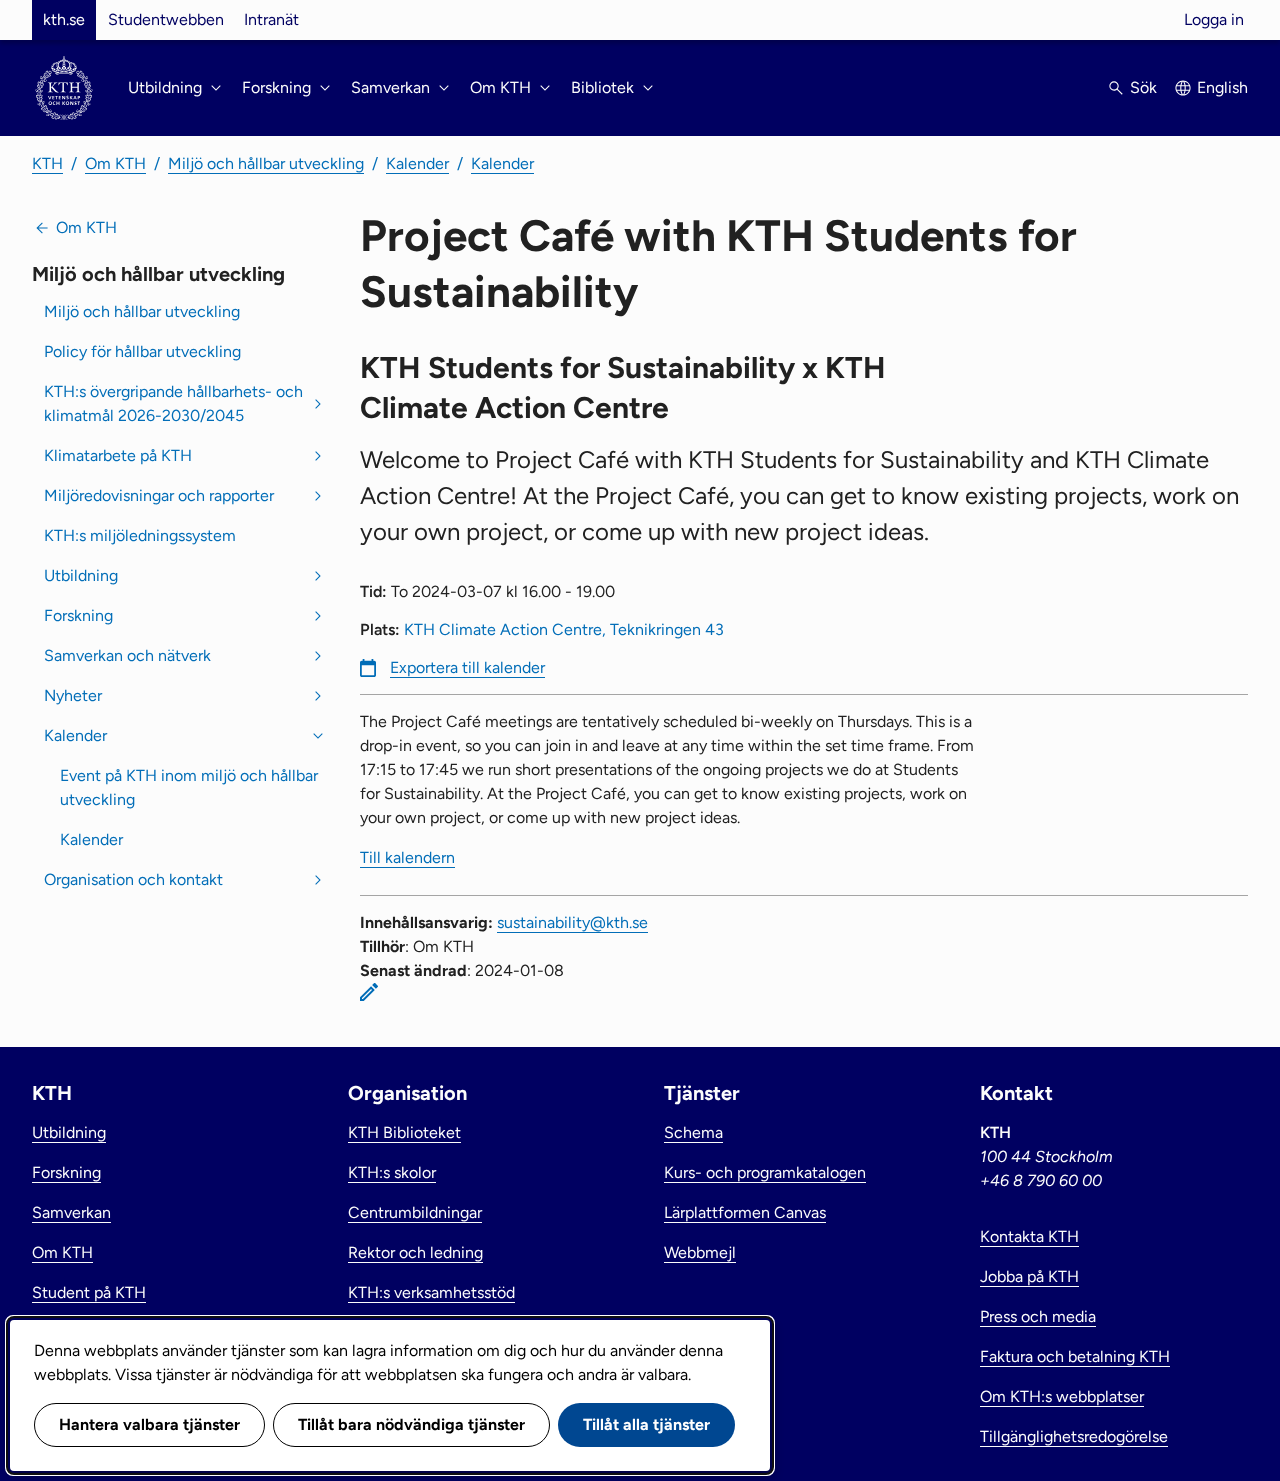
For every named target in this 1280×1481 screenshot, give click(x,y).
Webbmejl (700, 1252)
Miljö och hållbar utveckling (266, 163)
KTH (47, 163)
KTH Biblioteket (404, 1132)
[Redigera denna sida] (369, 992)
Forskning (78, 615)
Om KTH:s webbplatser (1062, 1396)
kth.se (64, 19)
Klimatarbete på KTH (118, 455)
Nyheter (73, 695)
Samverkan (71, 1212)
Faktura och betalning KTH (1075, 1356)
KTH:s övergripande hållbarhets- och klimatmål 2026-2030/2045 (173, 403)
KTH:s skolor (392, 1172)
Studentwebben (166, 19)
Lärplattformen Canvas (745, 1212)
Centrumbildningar (415, 1212)
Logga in (1214, 19)
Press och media (1038, 1316)
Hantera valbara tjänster (149, 1424)
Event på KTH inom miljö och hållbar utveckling (189, 787)
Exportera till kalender (467, 667)
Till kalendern (407, 857)
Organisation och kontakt (133, 879)
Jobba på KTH (1029, 1276)
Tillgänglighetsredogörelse (1074, 1436)
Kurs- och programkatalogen (765, 1172)
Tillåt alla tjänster (646, 1424)
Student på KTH (89, 1292)
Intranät (271, 19)
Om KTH (115, 163)
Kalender (417, 163)
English (1222, 87)
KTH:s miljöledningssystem (140, 535)
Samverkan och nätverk (127, 655)
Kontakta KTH (1029, 1236)
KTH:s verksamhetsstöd (431, 1292)
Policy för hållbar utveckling (142, 351)
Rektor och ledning (415, 1252)
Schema (693, 1132)
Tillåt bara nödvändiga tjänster (411, 1424)
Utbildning (81, 575)
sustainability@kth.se (572, 922)
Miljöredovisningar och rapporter (159, 495)
